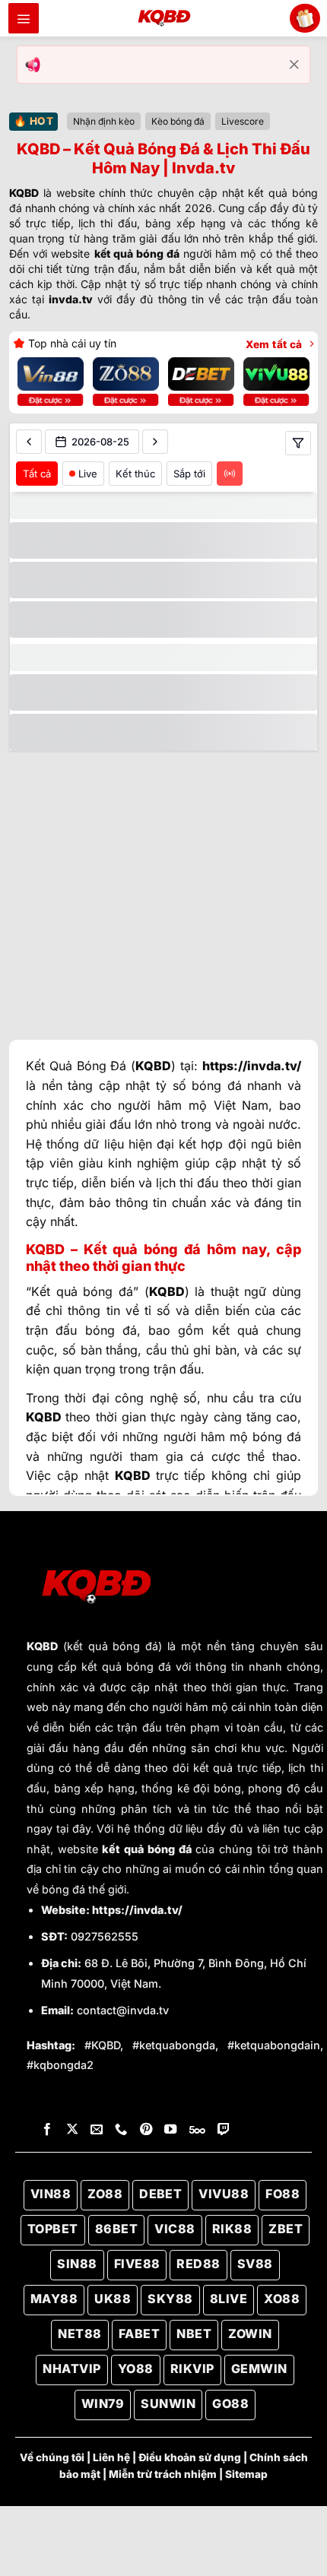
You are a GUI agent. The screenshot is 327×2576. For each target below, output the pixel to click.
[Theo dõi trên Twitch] (224, 2130)
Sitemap (246, 2474)
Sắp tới (189, 474)
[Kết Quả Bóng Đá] (163, 18)
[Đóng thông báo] (294, 65)
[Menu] (24, 18)
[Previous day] (29, 442)
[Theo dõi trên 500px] (197, 2130)
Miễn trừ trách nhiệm (163, 2474)
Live (88, 474)
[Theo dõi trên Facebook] (47, 2130)
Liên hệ (111, 2457)
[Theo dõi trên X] (72, 2130)
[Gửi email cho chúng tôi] (97, 2130)
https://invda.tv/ (137, 1910)
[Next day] (155, 442)
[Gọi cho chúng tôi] (121, 2130)
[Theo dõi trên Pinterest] (146, 2130)
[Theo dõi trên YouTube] (170, 2130)
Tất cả (37, 474)
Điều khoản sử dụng (190, 2457)
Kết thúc (135, 474)
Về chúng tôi (52, 2457)
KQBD (42, 1646)
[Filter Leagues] (298, 443)
